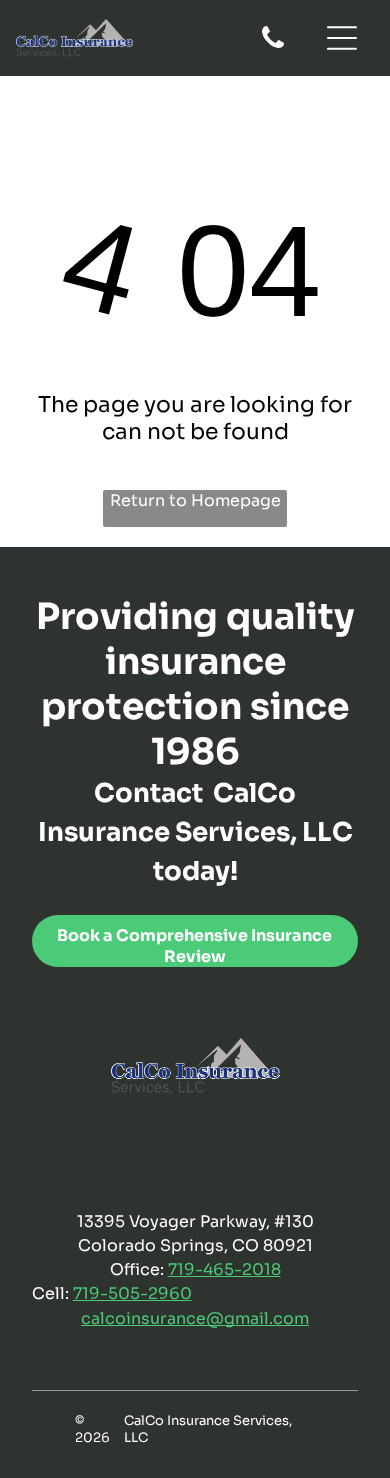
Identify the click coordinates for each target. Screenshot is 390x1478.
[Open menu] (342, 38)
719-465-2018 (224, 1269)
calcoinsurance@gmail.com (195, 1318)
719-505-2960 (132, 1293)
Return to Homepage (195, 500)
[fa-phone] (273, 46)
